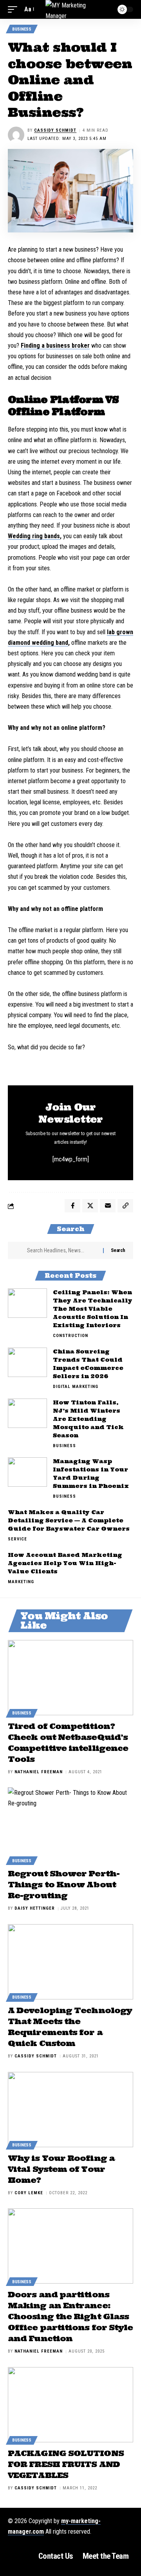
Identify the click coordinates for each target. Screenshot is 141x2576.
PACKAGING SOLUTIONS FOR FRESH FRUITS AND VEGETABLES (66, 2464)
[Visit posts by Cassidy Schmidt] (16, 135)
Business (22, 29)
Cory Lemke (29, 2193)
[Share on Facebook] (72, 1206)
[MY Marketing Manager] (70, 9)
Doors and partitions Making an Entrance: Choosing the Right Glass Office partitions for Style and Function (70, 2316)
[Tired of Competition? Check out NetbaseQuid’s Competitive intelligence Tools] (70, 1678)
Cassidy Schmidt (55, 130)
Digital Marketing (76, 1387)
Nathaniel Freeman (39, 1772)
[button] (14, 9)
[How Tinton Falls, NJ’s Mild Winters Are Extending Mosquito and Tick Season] (27, 1413)
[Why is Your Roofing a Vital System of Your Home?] (70, 2110)
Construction (70, 1336)
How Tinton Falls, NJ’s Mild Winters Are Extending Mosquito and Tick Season (88, 1419)
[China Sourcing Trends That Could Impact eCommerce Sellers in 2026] (27, 1362)
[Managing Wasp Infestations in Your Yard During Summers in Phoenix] (27, 1472)
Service (17, 1539)
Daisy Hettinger (35, 1908)
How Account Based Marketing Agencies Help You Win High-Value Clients (65, 1563)
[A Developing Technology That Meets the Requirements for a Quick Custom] (70, 1962)
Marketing (21, 1582)
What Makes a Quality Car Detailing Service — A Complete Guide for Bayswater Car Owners (69, 1520)
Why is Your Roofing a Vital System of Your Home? (61, 2169)
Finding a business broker (55, 346)
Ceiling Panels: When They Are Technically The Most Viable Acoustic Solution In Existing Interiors (93, 1309)
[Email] (108, 1206)
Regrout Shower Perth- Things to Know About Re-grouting (64, 1884)
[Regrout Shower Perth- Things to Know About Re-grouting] (70, 1825)
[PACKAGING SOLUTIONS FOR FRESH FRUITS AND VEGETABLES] (70, 2405)
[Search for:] (62, 1250)
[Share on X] (90, 1206)
